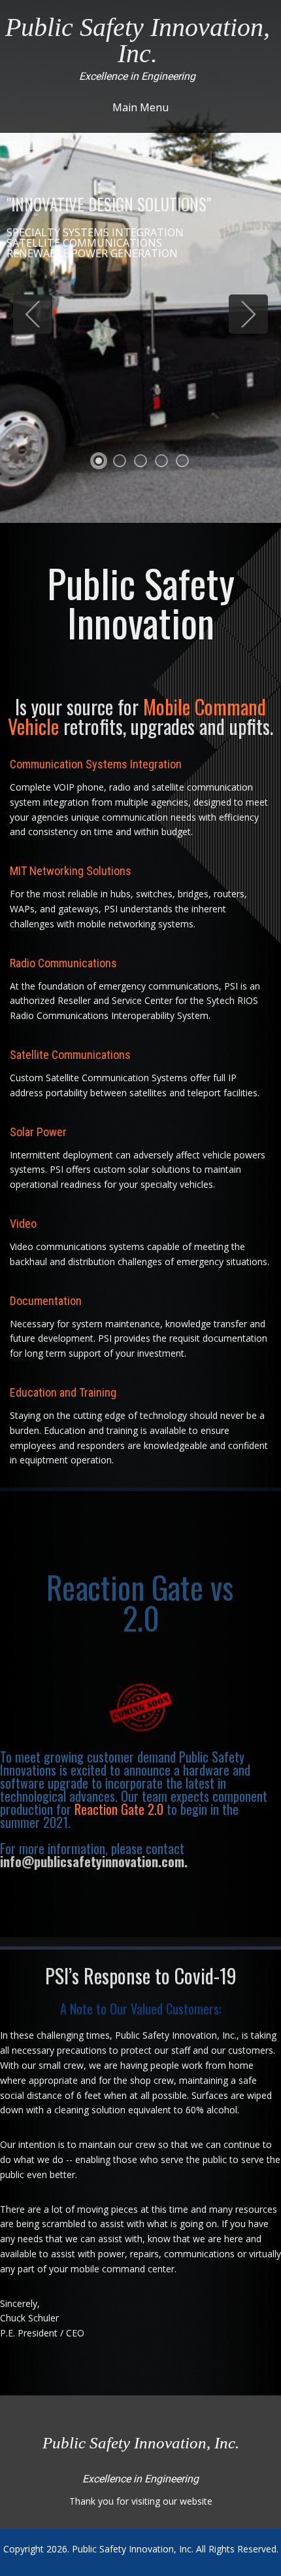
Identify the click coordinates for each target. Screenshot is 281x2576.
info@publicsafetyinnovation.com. (94, 1861)
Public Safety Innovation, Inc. (133, 2549)
